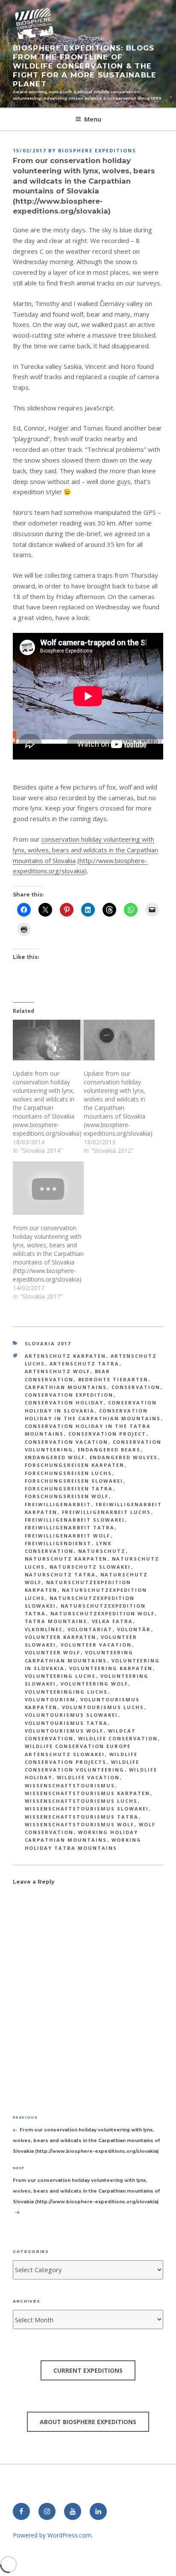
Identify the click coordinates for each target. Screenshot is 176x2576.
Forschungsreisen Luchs (69, 1473)
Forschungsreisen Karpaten (75, 1465)
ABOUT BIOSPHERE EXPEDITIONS (88, 2422)
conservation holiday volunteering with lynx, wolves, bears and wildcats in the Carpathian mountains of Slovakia (85, 850)
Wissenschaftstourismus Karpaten (88, 1793)
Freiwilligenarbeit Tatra (70, 1527)
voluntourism (50, 1699)
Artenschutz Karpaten (66, 1356)
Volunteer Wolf (53, 1652)
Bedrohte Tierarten (113, 1379)
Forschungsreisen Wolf (67, 1496)
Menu (93, 119)
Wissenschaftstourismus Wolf (80, 1824)
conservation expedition (69, 1395)
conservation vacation (67, 1442)
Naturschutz (102, 1551)
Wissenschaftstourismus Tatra (82, 1817)
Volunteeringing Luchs (66, 1692)
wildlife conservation (118, 1738)
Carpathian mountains (66, 1387)
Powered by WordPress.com (52, 2535)
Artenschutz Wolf (58, 1371)
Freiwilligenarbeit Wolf (68, 1536)
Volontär (134, 1629)
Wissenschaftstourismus (70, 1785)
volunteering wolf (95, 1684)
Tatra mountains (56, 1621)
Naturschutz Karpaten (66, 1559)
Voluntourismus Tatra (66, 1723)
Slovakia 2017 (48, 1343)
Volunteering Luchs (60, 1676)
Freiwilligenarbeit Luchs (107, 1512)
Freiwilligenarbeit (58, 1504)
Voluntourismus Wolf (64, 1731)
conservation (136, 1387)
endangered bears (109, 1450)
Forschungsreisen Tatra (69, 1488)
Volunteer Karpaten (61, 1637)
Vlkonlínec (44, 1629)
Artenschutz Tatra (85, 1364)
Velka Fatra (113, 1621)
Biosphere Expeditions (97, 150)
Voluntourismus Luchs (103, 1707)
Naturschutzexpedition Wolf (103, 1613)
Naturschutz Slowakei (90, 1567)
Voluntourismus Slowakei (72, 1715)
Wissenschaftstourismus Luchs (81, 1801)
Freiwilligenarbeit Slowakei (75, 1520)
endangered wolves (124, 1457)
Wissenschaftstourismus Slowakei (87, 1809)
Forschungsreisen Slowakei (74, 1481)
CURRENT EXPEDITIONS (88, 2370)
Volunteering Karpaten (111, 1668)
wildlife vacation (88, 1777)
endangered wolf (55, 1457)
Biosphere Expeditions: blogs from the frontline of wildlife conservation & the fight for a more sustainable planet (85, 66)
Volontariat (90, 1629)
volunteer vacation (96, 1645)
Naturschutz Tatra (60, 1574)
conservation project (107, 1434)
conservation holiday (64, 1402)
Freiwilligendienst (58, 1543)
